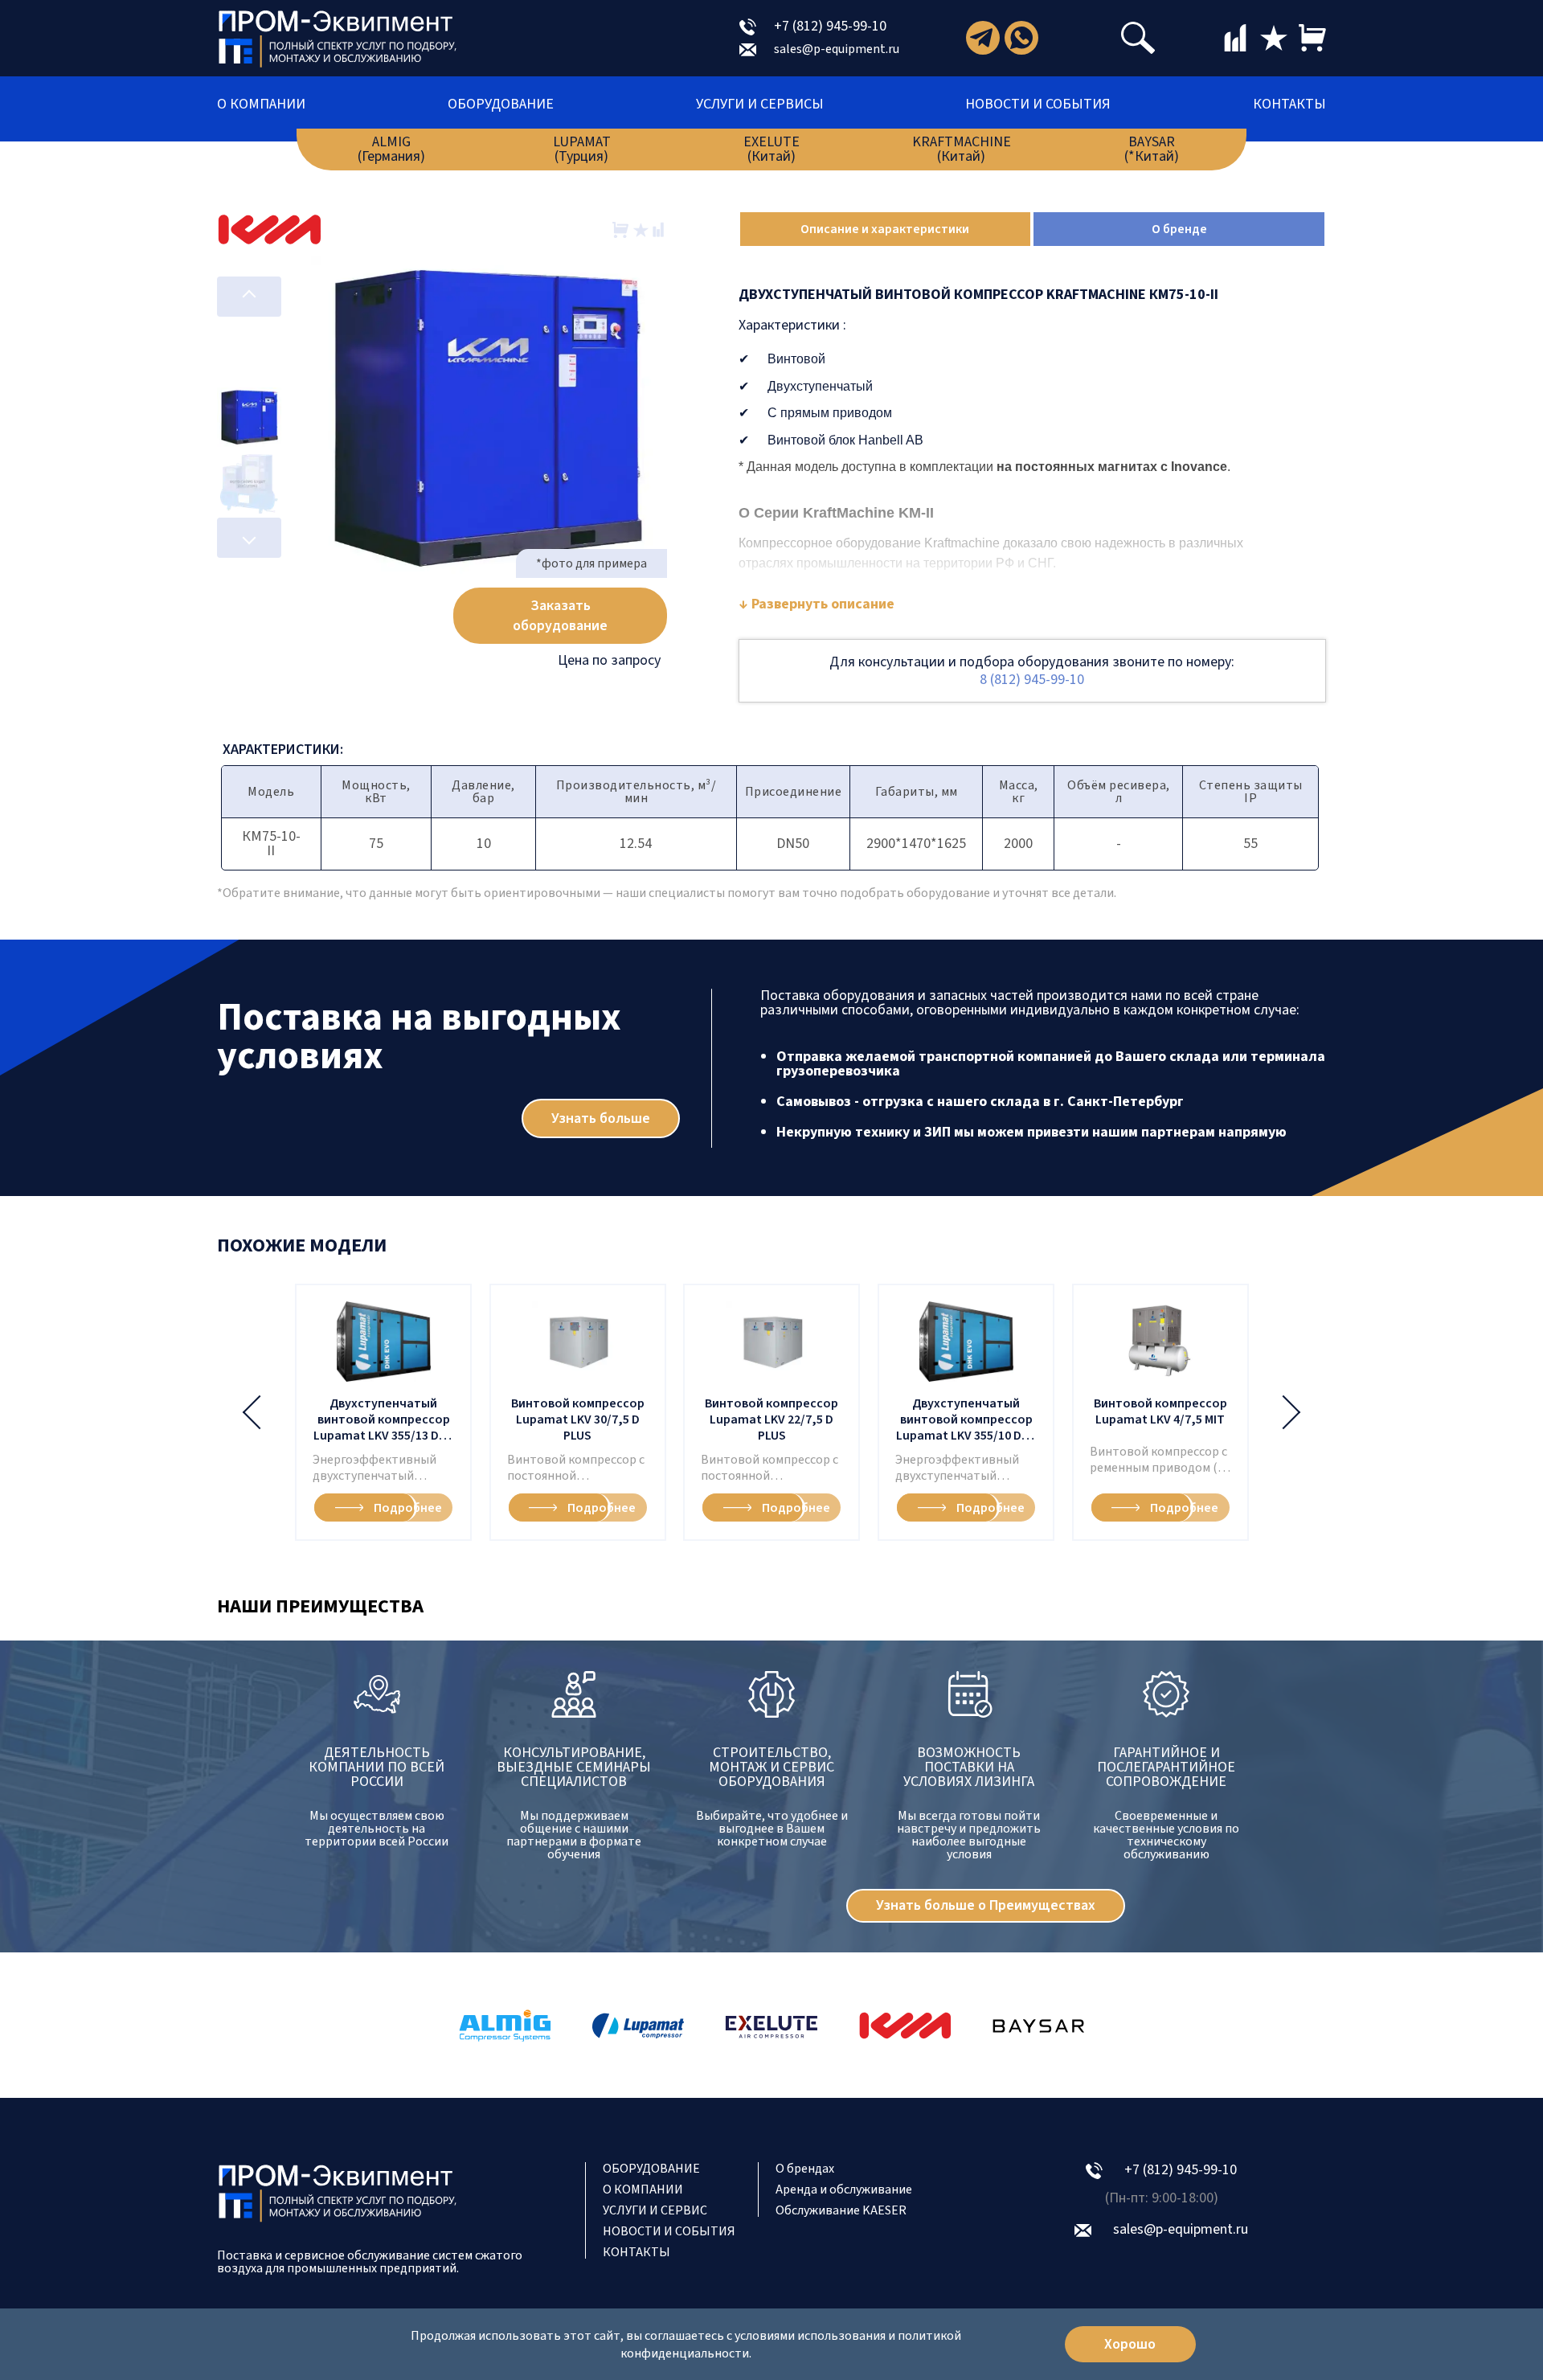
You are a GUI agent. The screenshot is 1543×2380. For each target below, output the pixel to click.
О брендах (805, 2169)
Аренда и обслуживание (844, 2190)
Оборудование (501, 104)
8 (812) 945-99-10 (1032, 680)
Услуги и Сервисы (760, 104)
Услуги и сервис (655, 2210)
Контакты (1289, 104)
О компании (261, 104)
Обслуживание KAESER (841, 2210)
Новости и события (1038, 104)
